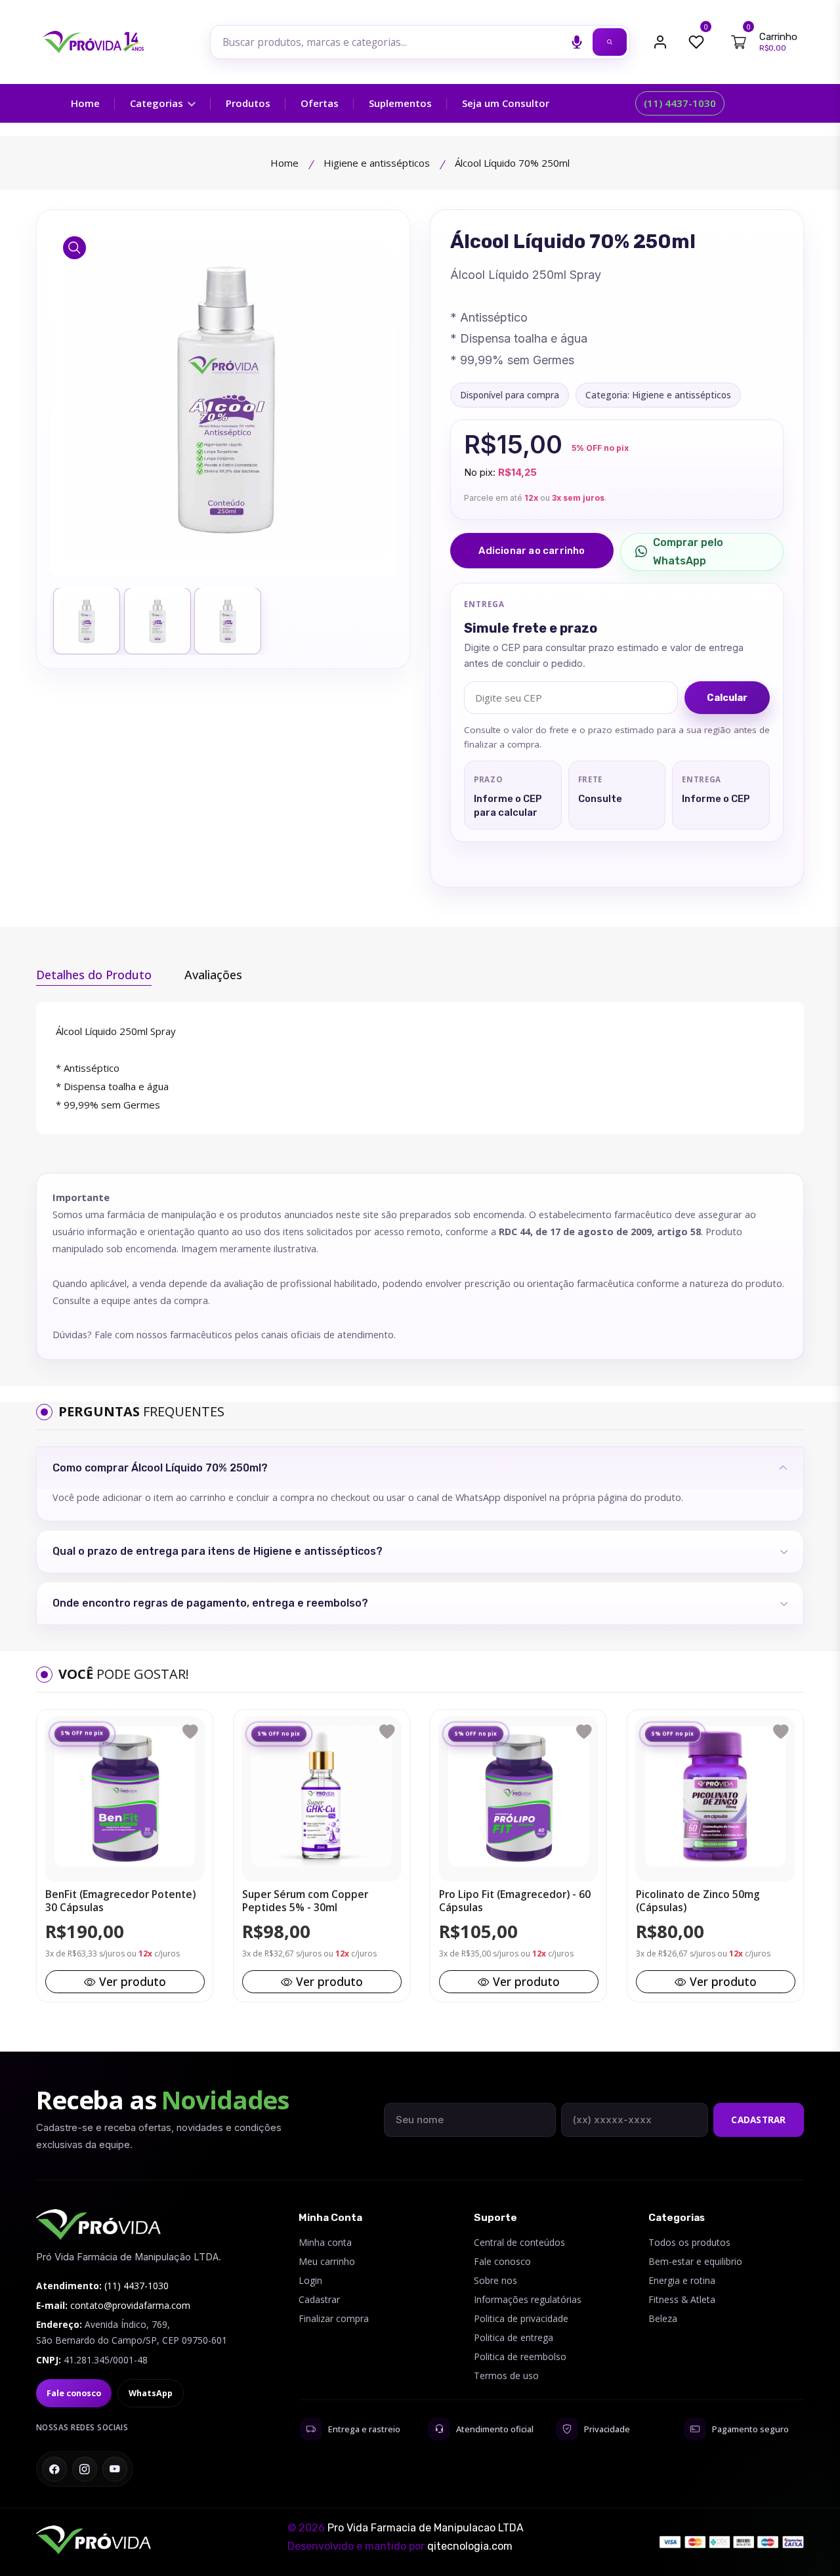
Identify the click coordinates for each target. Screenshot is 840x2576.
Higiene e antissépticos (377, 163)
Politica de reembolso (520, 2356)
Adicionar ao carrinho (532, 551)
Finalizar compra (334, 2318)
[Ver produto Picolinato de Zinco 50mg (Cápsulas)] (715, 1796)
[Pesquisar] (610, 42)
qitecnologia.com (470, 2546)
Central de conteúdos (519, 2242)
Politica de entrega (514, 2337)
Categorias (158, 103)
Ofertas (320, 103)
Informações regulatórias (528, 2299)
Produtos (248, 103)
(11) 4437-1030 (680, 103)
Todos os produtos (689, 2242)
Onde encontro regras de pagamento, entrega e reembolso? (210, 1603)
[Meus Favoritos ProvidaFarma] (696, 42)
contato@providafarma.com (130, 2305)
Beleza (663, 2318)
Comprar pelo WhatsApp (688, 552)
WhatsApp (151, 2393)
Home (85, 103)
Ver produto (133, 1981)
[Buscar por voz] (577, 42)
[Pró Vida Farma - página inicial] (98, 2225)
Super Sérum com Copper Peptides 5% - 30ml (305, 1901)
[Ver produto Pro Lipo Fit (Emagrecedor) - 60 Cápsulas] (518, 1796)
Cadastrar (758, 2120)
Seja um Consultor (506, 103)
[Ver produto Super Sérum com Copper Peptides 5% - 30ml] (322, 1796)
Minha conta (325, 2242)
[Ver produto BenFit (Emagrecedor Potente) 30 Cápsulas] (125, 1796)
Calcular (727, 698)
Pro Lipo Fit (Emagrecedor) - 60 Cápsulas (515, 1901)
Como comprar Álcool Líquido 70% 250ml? (160, 1468)
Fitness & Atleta (682, 2299)
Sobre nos (495, 2280)
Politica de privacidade (521, 2318)
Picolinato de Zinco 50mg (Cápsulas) (698, 1901)
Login (310, 2280)
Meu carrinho (327, 2261)
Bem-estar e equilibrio (695, 2261)
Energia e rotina (682, 2280)
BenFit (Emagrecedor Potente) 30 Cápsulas (120, 1901)
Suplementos (400, 103)
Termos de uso (506, 2375)
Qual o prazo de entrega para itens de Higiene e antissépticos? (218, 1551)
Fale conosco (74, 2393)
